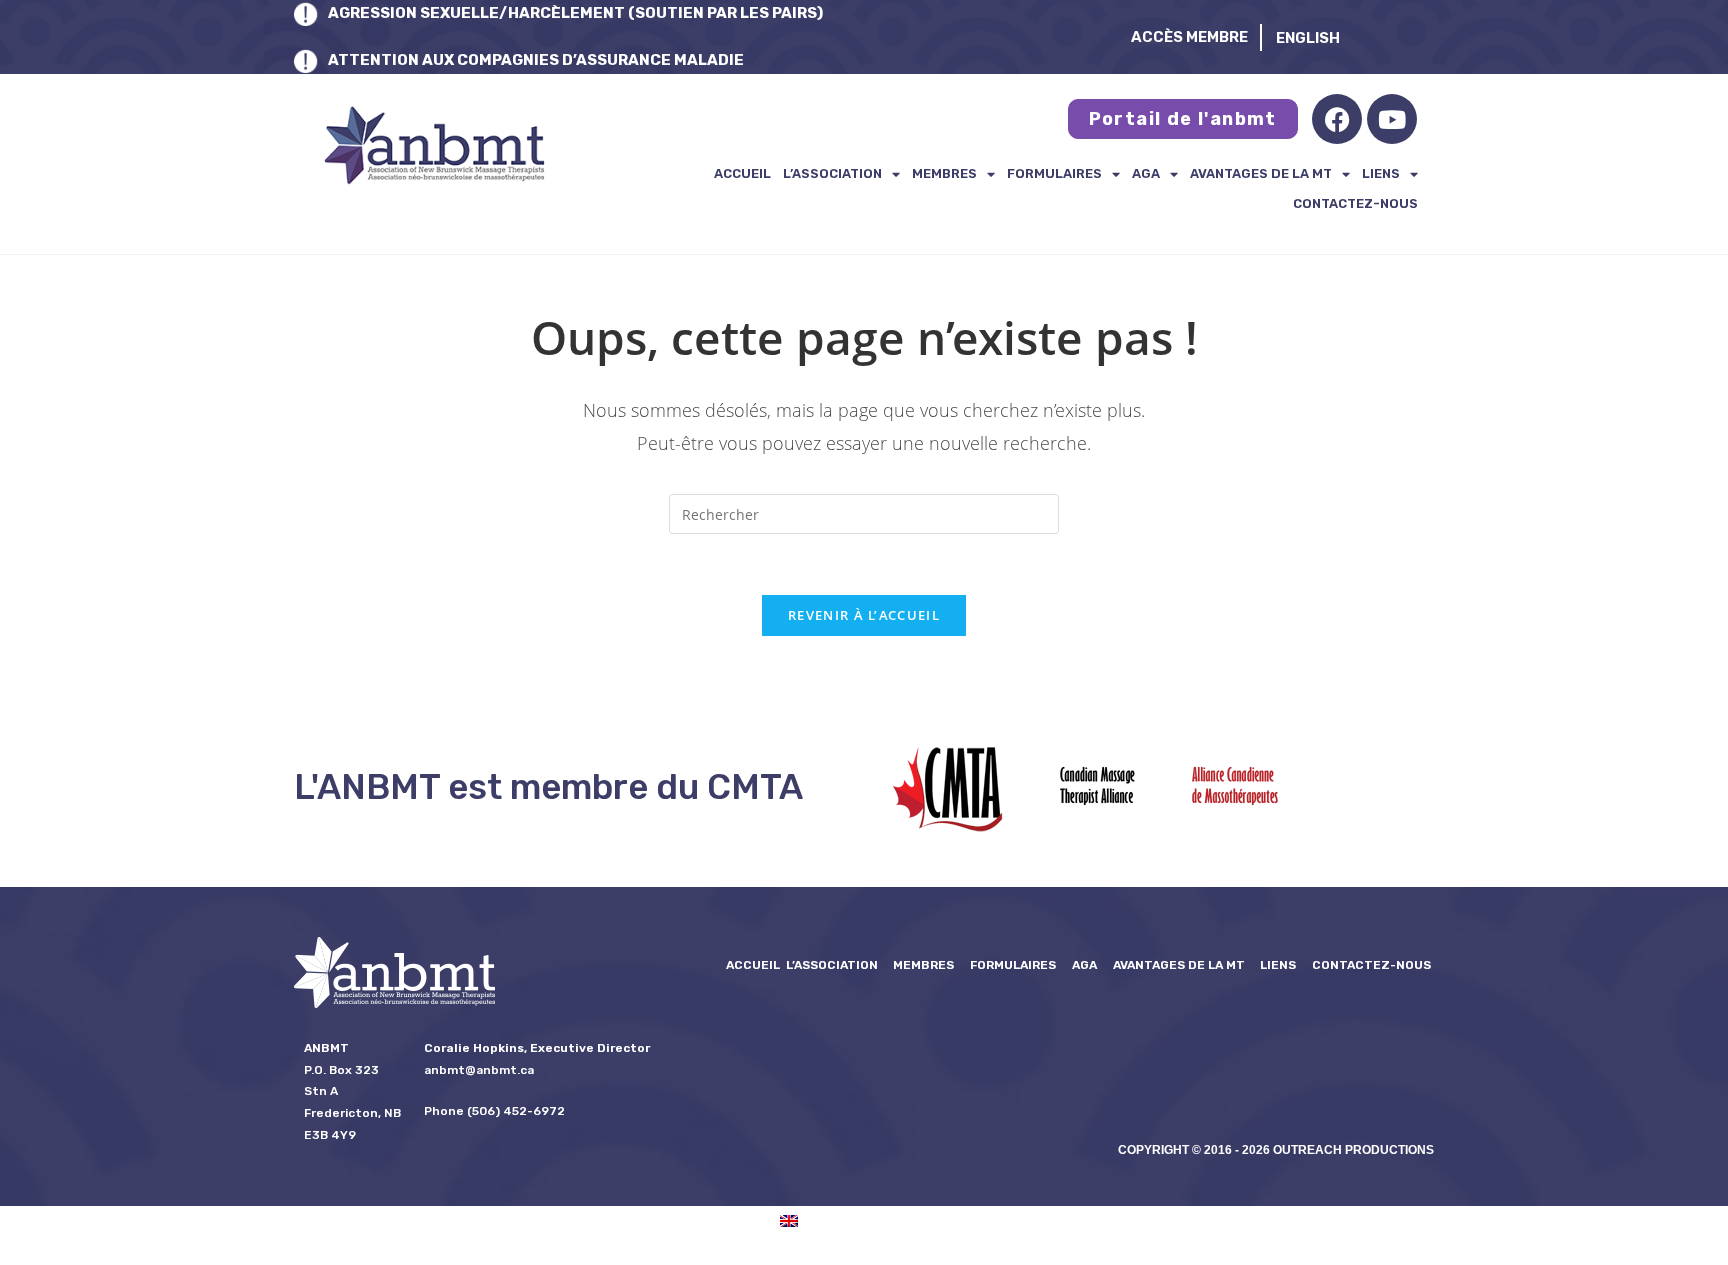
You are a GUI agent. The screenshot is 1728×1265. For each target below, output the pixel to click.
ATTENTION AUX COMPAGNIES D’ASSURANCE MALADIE (536, 60)
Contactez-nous (1355, 203)
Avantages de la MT (1261, 173)
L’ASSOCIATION (832, 173)
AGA (1146, 173)
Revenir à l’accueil (864, 615)
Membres (944, 173)
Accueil (742, 173)
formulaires (1054, 173)
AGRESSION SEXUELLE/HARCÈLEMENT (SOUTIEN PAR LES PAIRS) (575, 13)
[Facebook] (1337, 119)
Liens (1381, 173)
